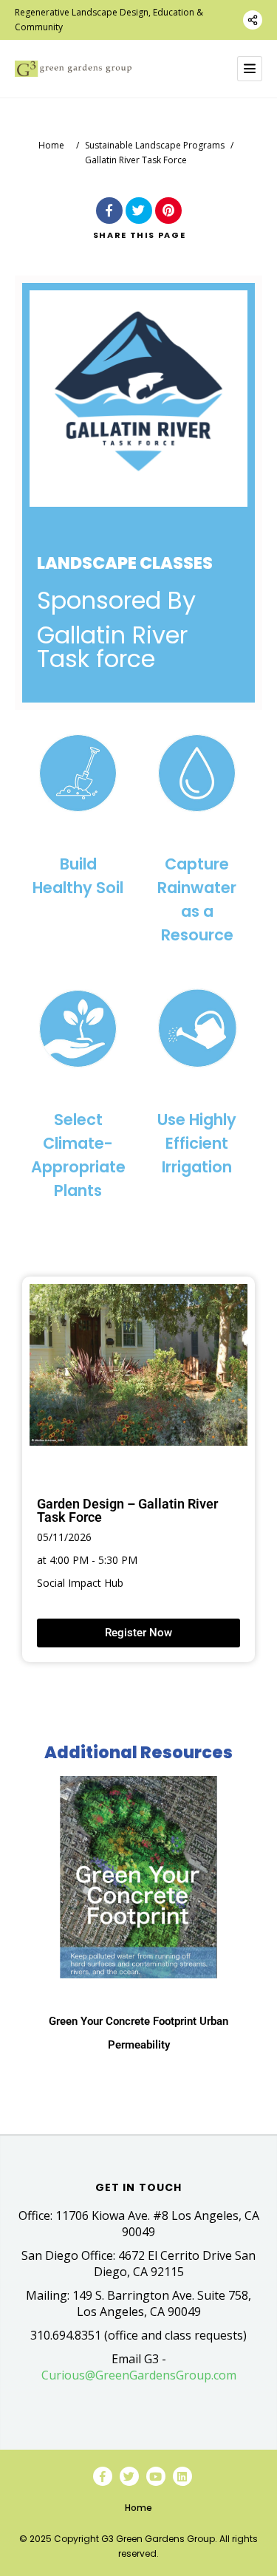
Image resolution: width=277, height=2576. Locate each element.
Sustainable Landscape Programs (155, 145)
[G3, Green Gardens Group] (73, 69)
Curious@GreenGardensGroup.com (139, 2375)
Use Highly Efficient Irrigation (197, 1143)
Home (51, 145)
